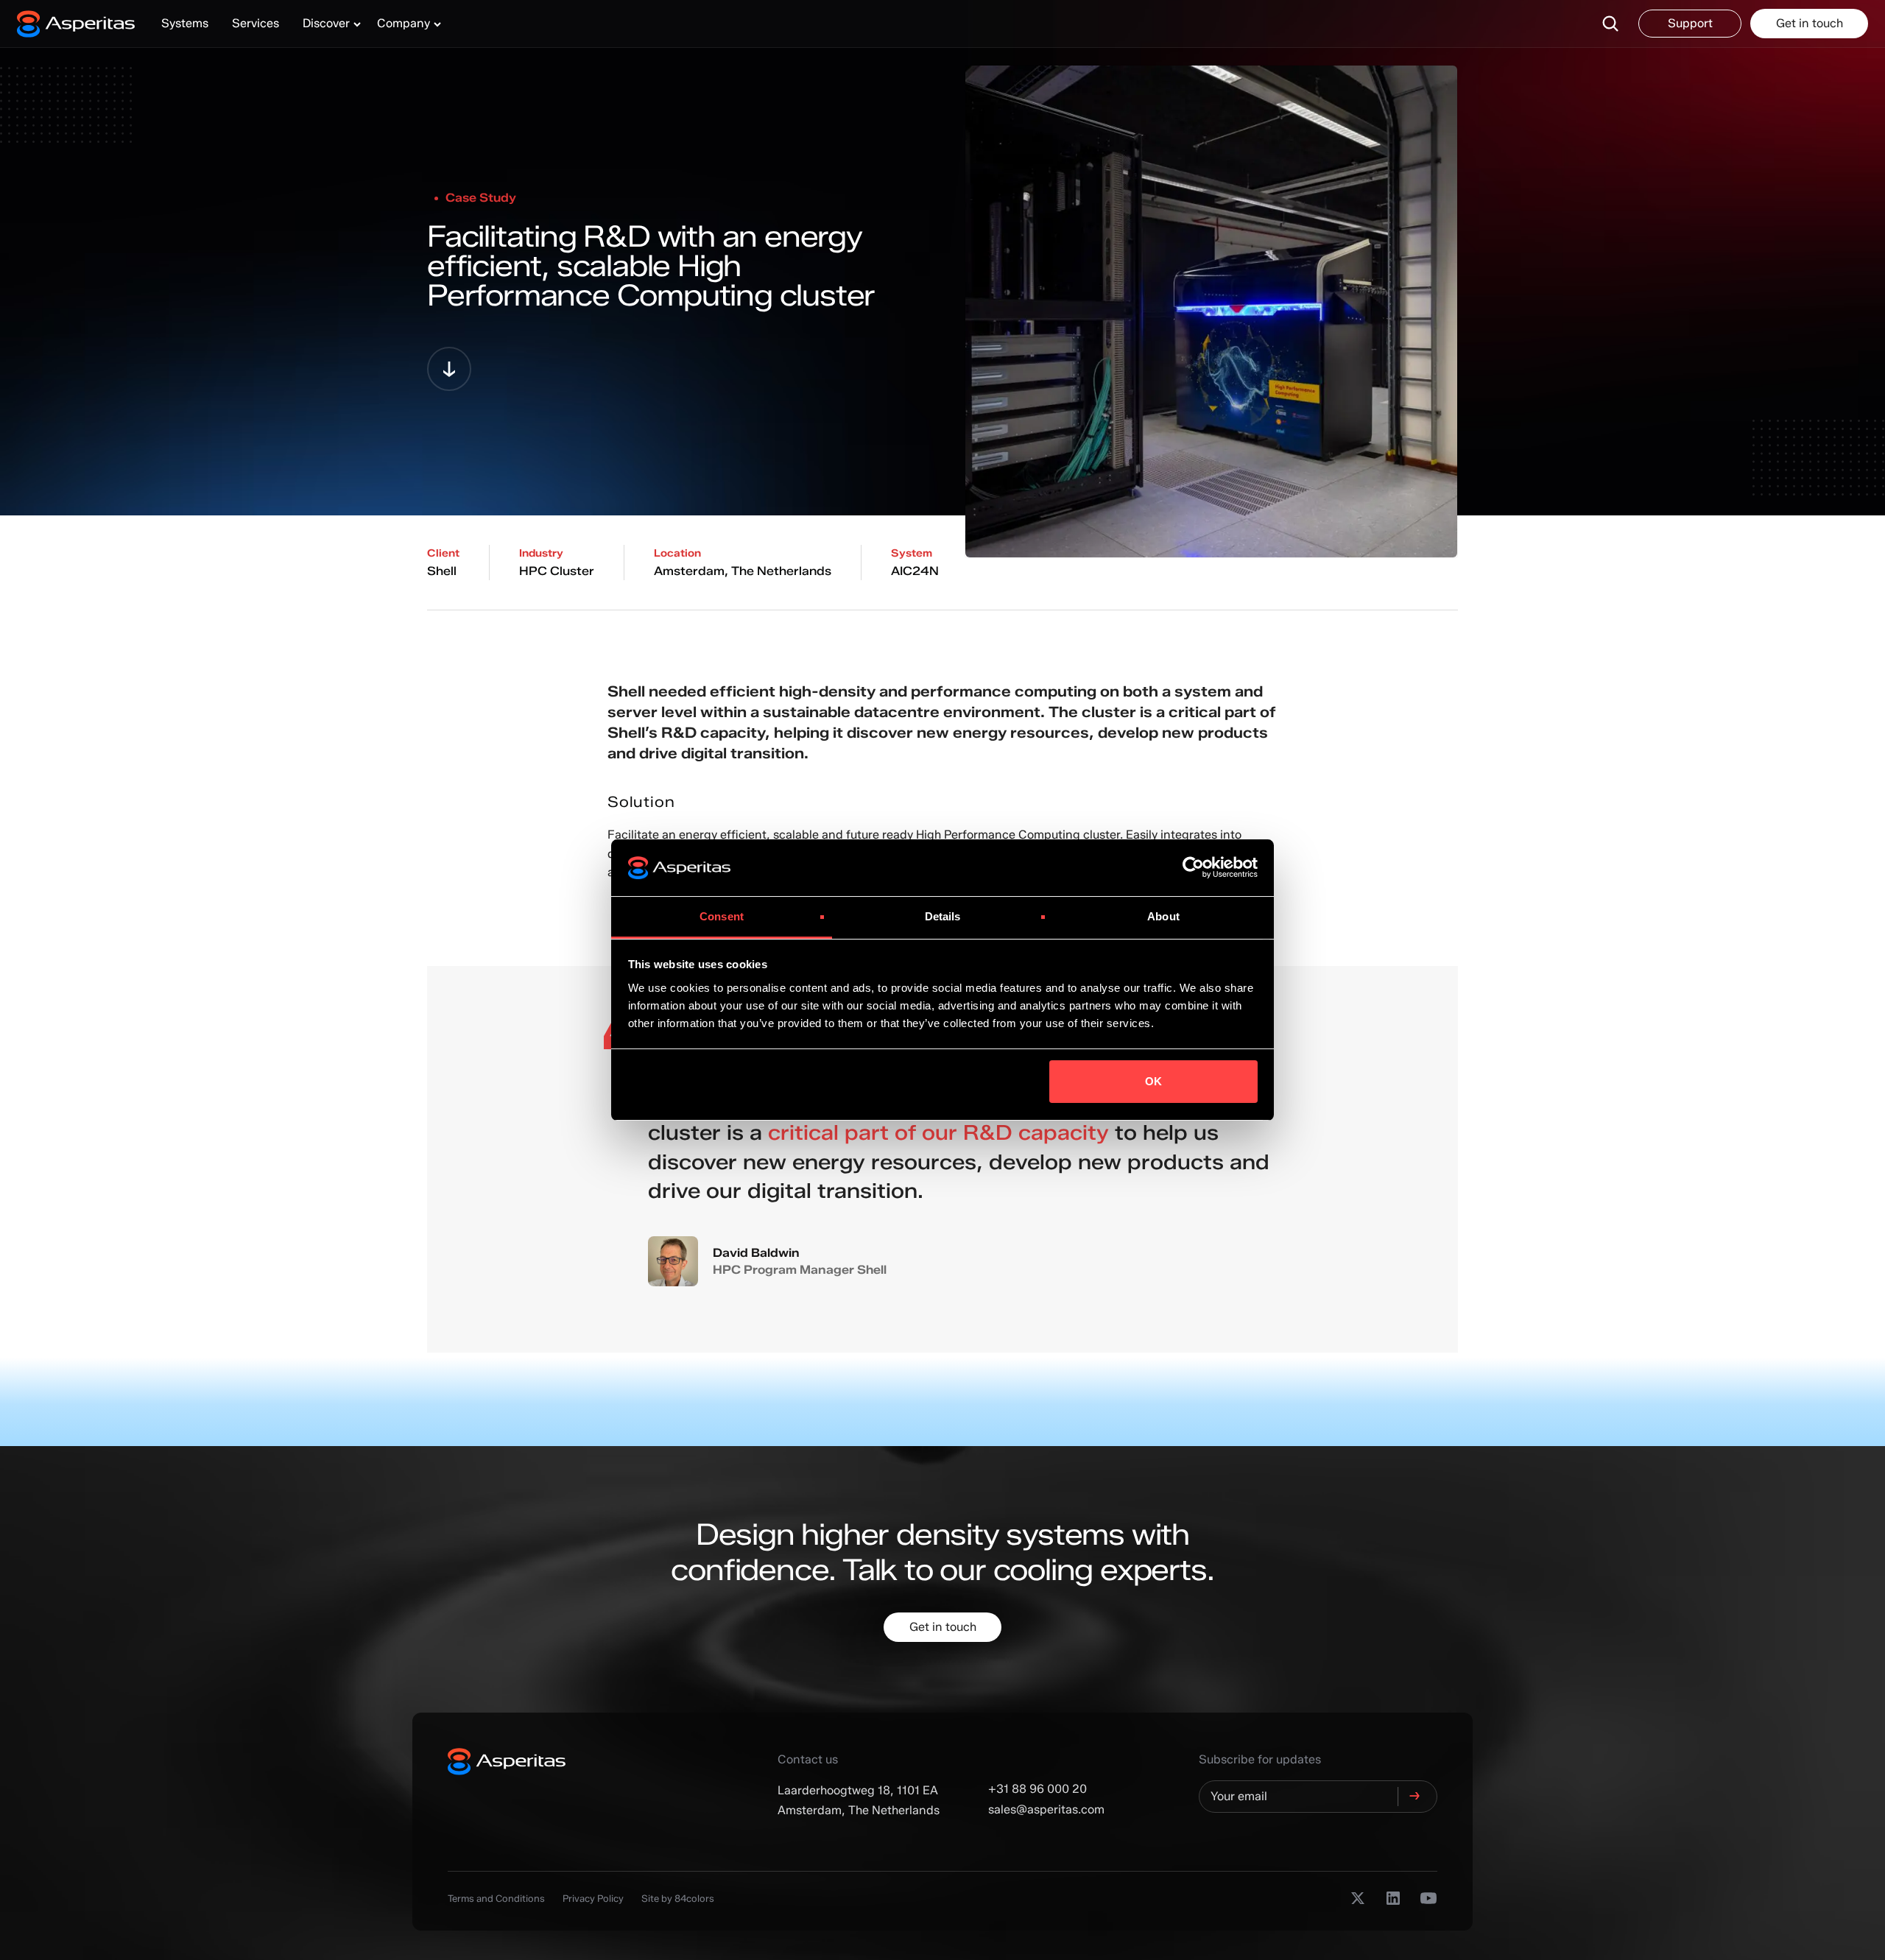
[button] (328, 24)
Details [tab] (943, 916)
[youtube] (1428, 1898)
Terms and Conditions (496, 1898)
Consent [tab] (722, 916)
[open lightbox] (1211, 288)
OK (1153, 1081)
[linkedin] (1393, 1898)
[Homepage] (83, 24)
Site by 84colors (678, 1898)
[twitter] (1358, 1898)
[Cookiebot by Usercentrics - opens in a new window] (1193, 868)
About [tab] (1163, 916)
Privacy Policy (593, 1898)
